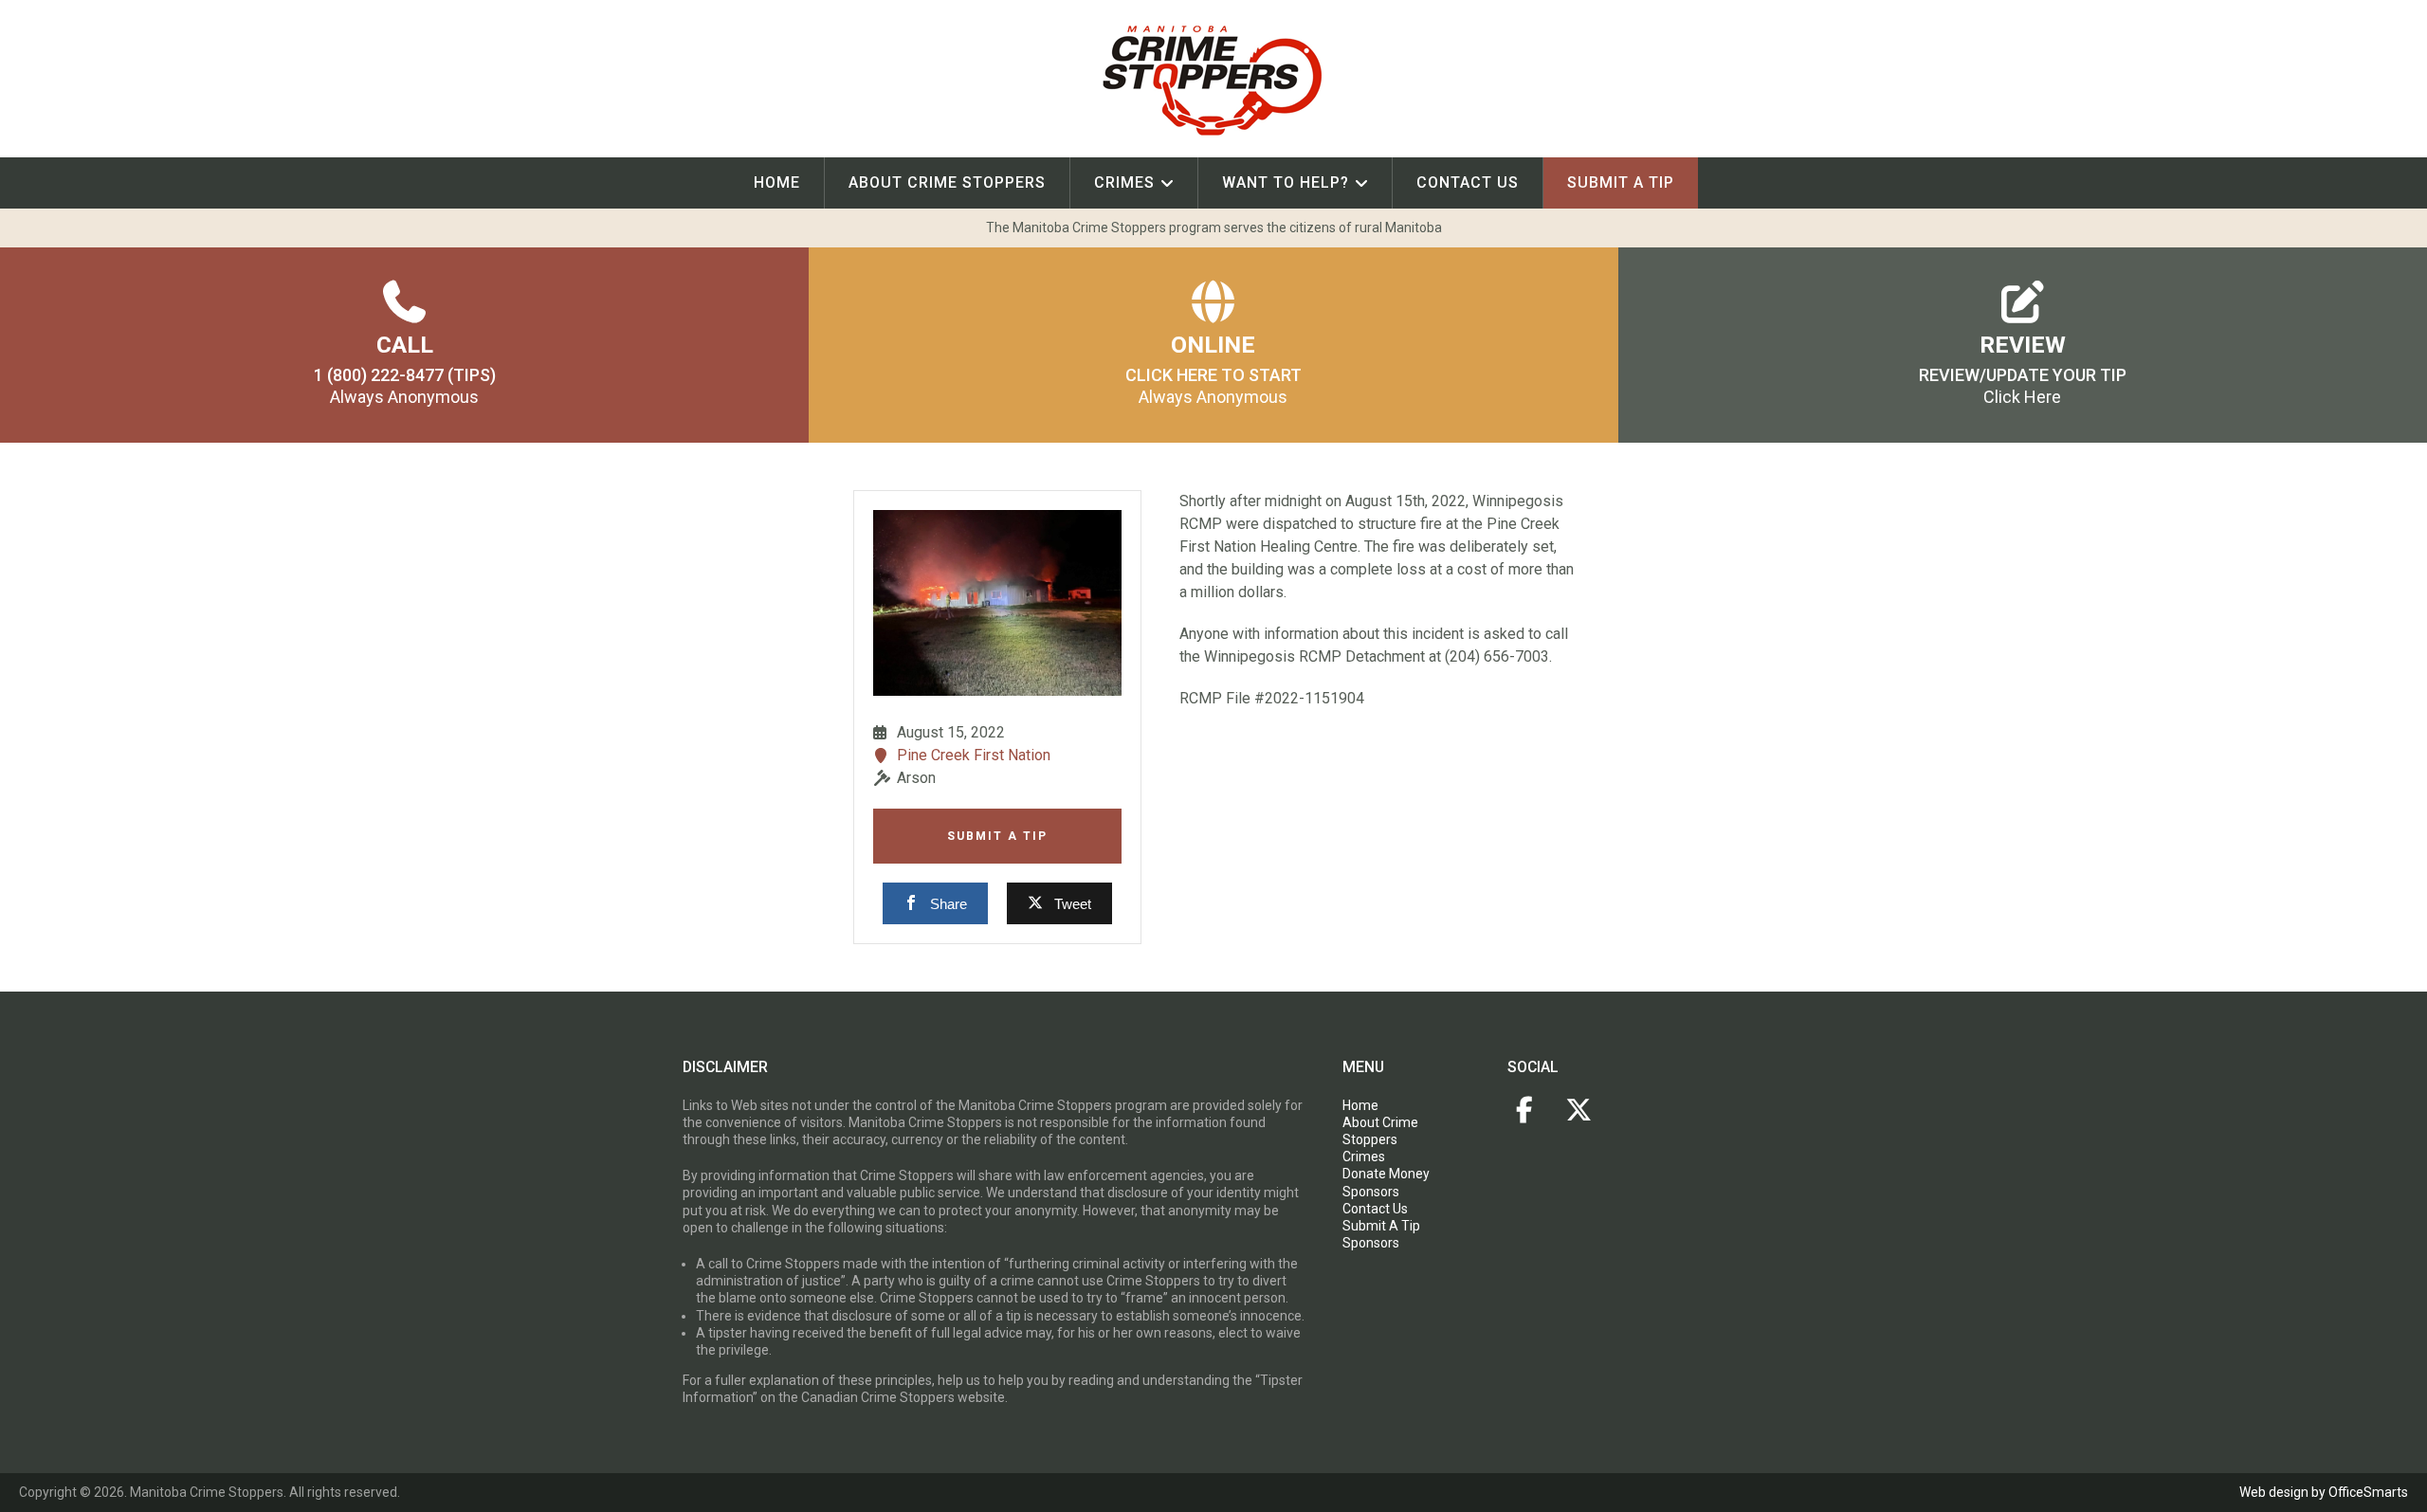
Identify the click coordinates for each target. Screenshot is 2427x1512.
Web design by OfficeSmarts (2324, 1492)
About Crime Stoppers (947, 182)
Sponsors (1371, 1192)
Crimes (1124, 182)
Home (777, 182)
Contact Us (1468, 182)
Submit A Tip (997, 836)
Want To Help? (1286, 182)
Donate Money (1386, 1174)
